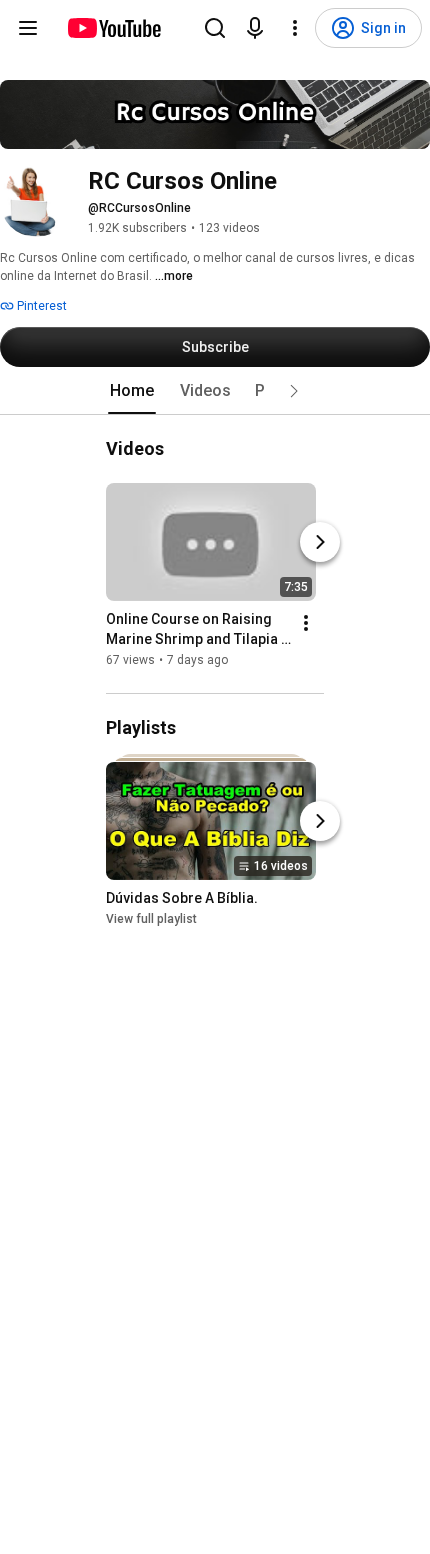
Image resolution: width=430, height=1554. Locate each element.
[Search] (215, 28)
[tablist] (215, 391)
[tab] (132, 391)
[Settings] (295, 28)
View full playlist (151, 920)
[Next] (320, 542)
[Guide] (28, 28)
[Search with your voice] (255, 28)
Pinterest (40, 306)
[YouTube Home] (113, 28)
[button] (294, 391)
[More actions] (306, 623)
